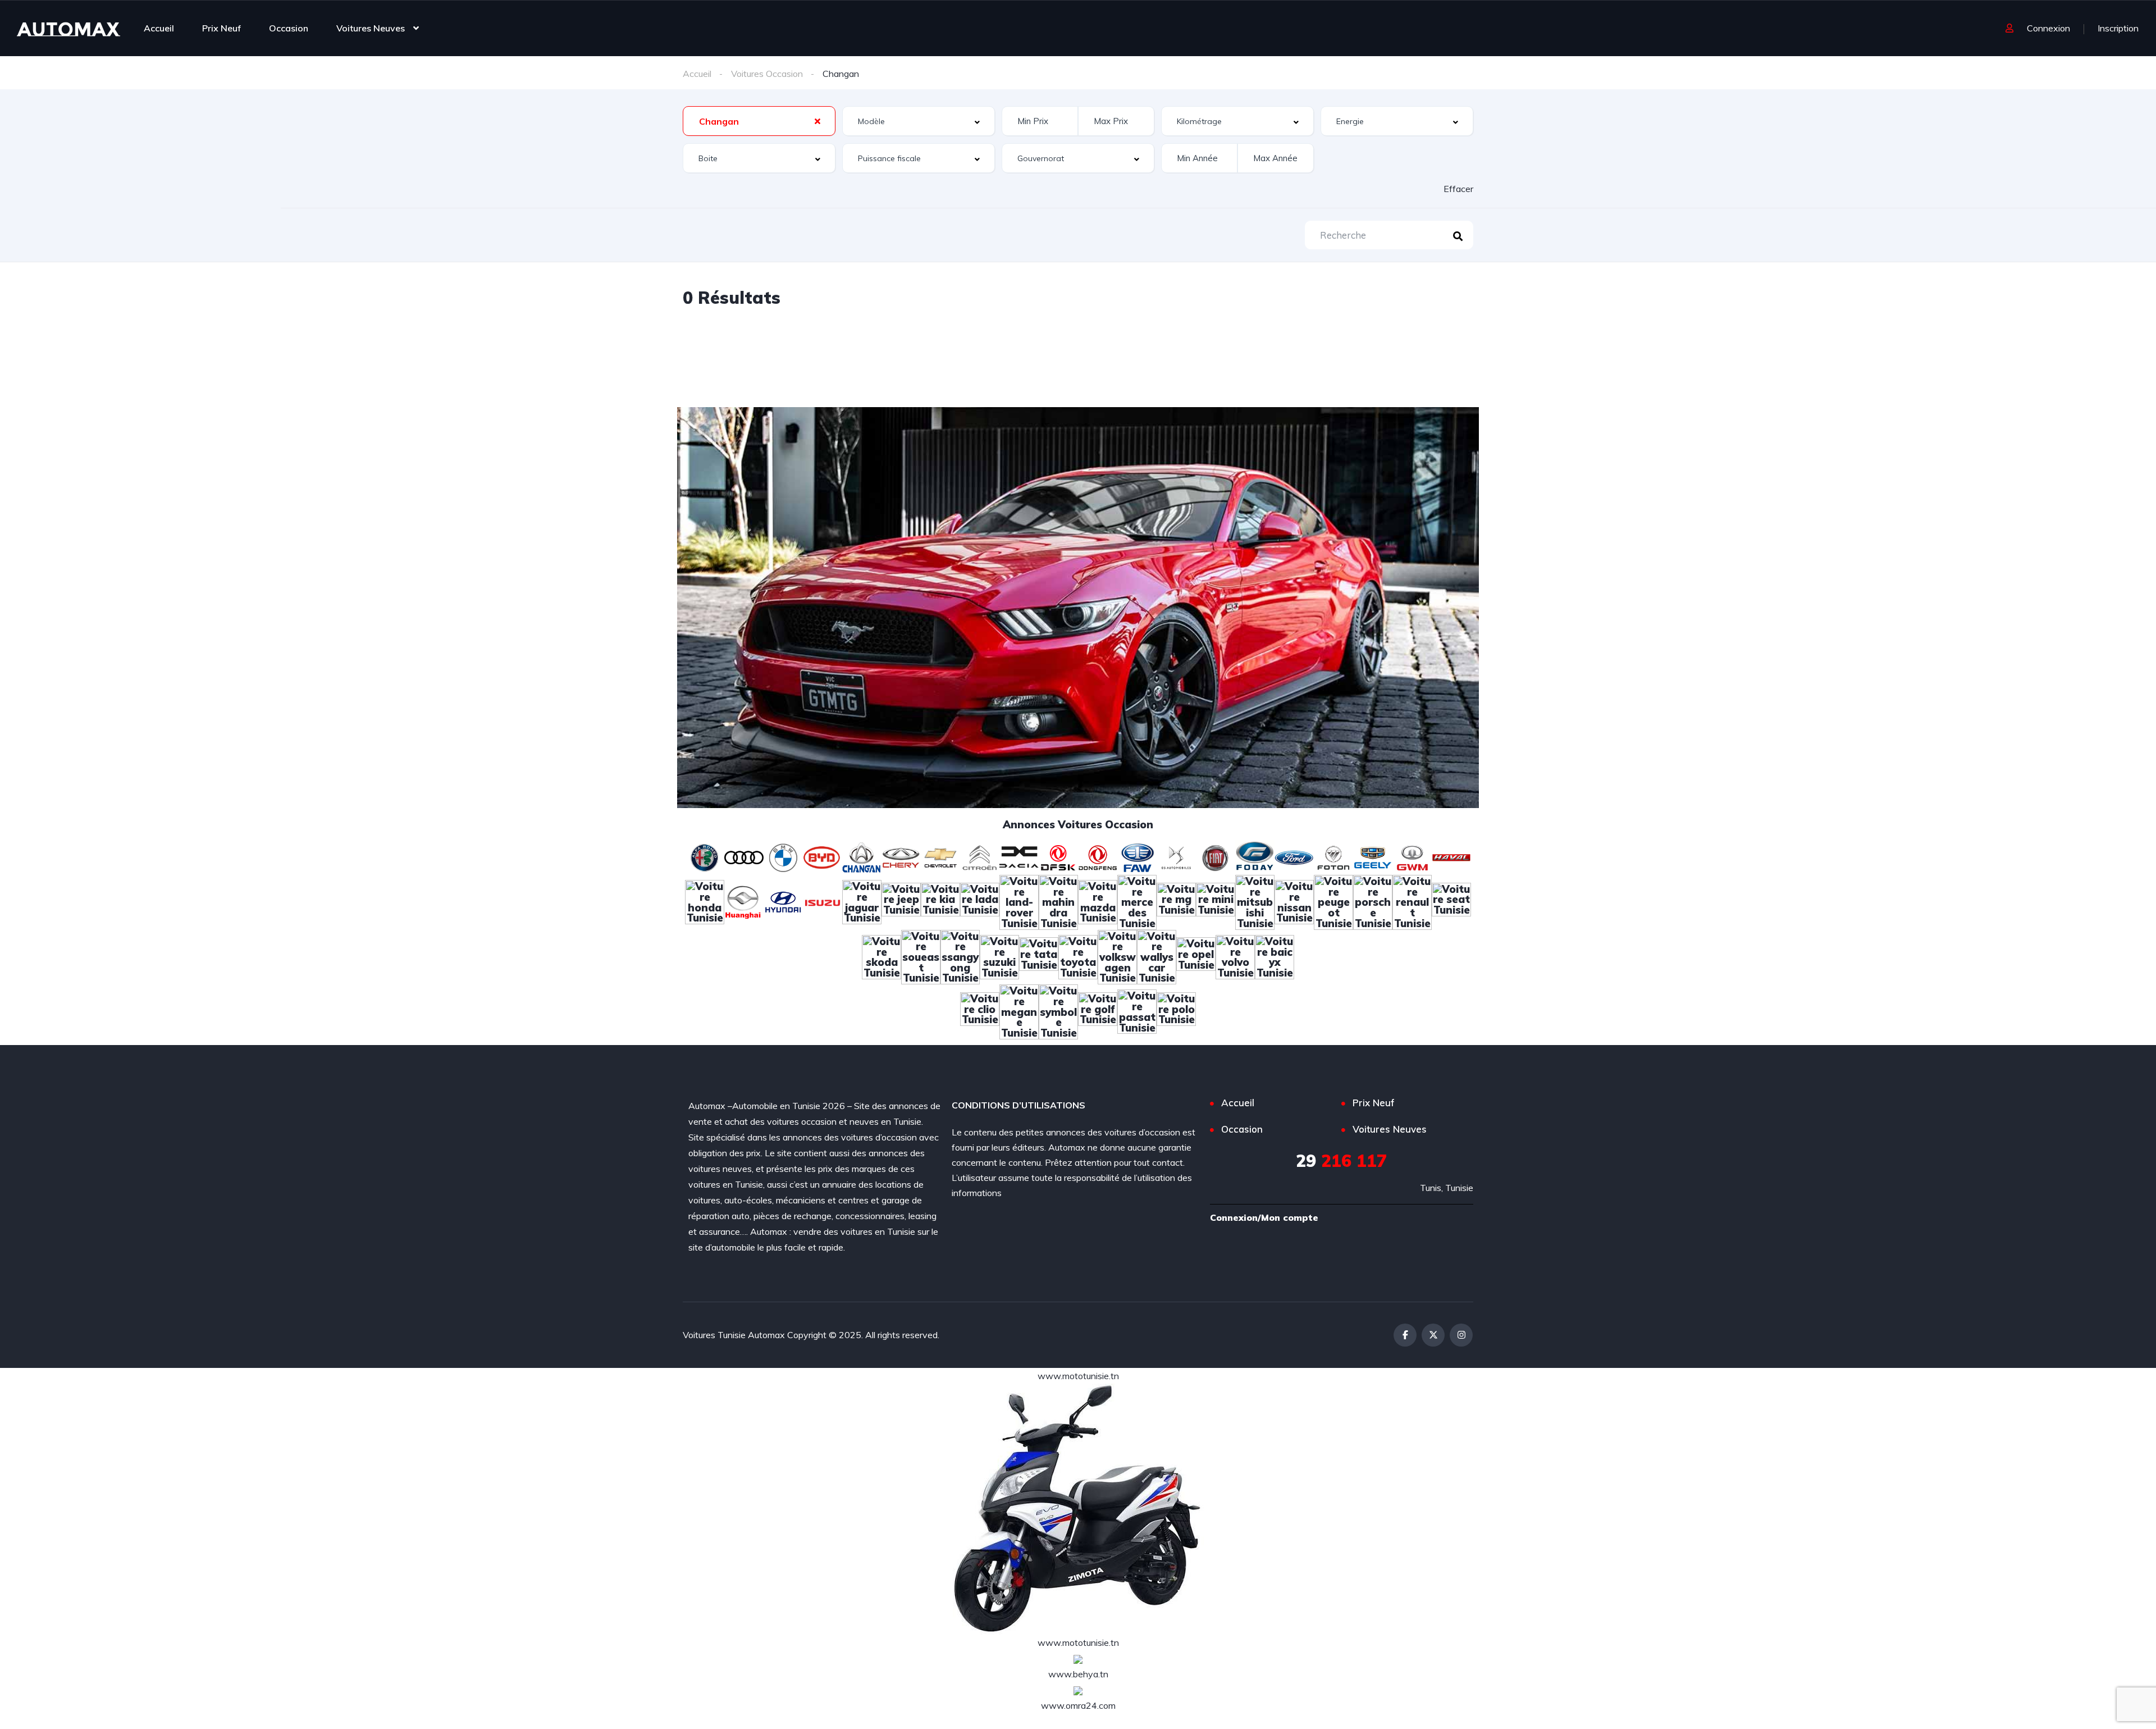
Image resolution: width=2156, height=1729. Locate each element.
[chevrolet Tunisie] (940, 856)
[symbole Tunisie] (1058, 1011)
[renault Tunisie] (1412, 901)
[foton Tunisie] (1333, 856)
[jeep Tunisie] (901, 901)
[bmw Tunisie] (783, 856)
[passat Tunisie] (1137, 1011)
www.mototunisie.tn (1078, 1376)
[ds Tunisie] (1176, 856)
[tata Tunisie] (1039, 956)
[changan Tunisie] (862, 856)
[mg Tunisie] (1176, 901)
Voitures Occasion (767, 74)
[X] (1433, 1335)
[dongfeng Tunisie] (1098, 856)
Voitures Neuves (371, 28)
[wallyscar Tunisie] (1157, 956)
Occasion (289, 28)
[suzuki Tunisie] (999, 956)
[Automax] (68, 28)
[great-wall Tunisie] (1412, 856)
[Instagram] (1461, 1335)
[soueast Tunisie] (921, 956)
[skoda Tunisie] (881, 956)
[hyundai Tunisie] (783, 901)
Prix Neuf (221, 28)
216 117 (1341, 1161)
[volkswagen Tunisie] (1117, 956)
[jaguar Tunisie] (862, 901)
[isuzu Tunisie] (823, 901)
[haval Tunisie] (1451, 856)
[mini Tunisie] (1216, 901)
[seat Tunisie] (1451, 901)
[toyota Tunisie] (1078, 956)
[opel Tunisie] (1196, 956)
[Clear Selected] (817, 121)
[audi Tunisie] (744, 856)
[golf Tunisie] (1098, 1011)
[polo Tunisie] (1176, 1011)
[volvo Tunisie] (1235, 956)
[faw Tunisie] (1137, 856)
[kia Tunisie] (940, 901)
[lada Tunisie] (980, 901)
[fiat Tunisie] (1216, 856)
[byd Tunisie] (823, 856)
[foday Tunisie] (1255, 856)
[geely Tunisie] (1373, 856)
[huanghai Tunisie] (744, 901)
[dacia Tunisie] (1019, 856)
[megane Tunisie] (1019, 1011)
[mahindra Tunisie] (1058, 901)
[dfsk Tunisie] (1058, 856)
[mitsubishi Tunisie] (1255, 901)
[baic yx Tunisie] (1275, 956)
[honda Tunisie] (705, 901)
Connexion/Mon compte (1264, 1217)
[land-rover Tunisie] (1019, 901)
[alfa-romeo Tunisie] (705, 856)
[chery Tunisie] (901, 856)
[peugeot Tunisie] (1333, 901)
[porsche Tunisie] (1373, 901)
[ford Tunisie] (1294, 856)
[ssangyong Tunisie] (960, 956)
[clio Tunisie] (980, 1011)
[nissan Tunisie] (1294, 901)
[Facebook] (1405, 1335)
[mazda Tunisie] (1098, 901)
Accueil (159, 28)
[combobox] (759, 121)
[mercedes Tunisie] (1137, 901)
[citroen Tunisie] (980, 856)
